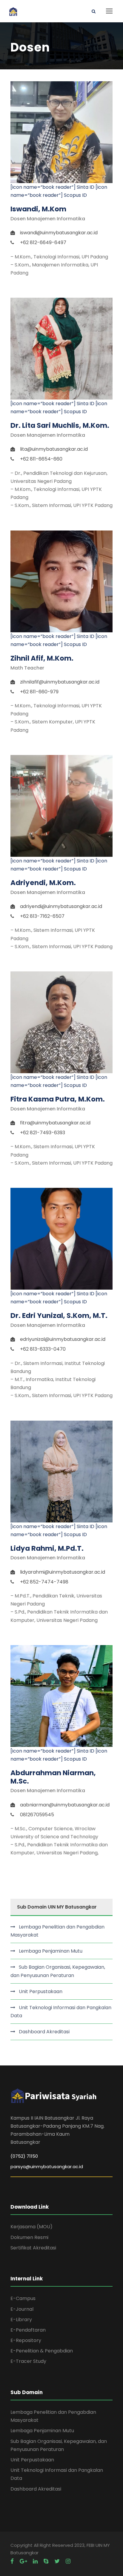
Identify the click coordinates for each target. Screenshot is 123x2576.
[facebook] (12, 2561)
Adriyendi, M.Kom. (43, 883)
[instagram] (68, 2561)
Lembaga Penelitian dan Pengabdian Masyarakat (57, 1931)
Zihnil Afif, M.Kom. (42, 658)
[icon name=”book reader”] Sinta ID (52, 187)
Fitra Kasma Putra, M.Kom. (58, 1099)
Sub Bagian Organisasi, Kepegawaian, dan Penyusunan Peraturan (58, 1971)
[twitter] (57, 2561)
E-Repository (26, 2340)
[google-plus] (23, 2561)
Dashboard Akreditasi (44, 2032)
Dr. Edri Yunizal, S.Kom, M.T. (59, 1316)
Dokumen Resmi (29, 2237)
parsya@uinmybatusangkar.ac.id (47, 2167)
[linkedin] (35, 2561)
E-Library (21, 2320)
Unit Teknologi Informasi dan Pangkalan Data (61, 2012)
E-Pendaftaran (28, 2330)
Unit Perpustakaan (41, 1991)
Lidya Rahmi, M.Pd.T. (47, 1548)
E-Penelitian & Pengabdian (42, 2351)
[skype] (46, 2561)
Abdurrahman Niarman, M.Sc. (53, 1777)
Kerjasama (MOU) (31, 2227)
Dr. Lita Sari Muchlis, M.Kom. (60, 425)
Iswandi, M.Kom (38, 209)
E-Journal (22, 2309)
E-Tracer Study (28, 2361)
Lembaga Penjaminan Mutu (51, 1951)
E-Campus (23, 2298)
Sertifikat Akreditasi (33, 2248)
